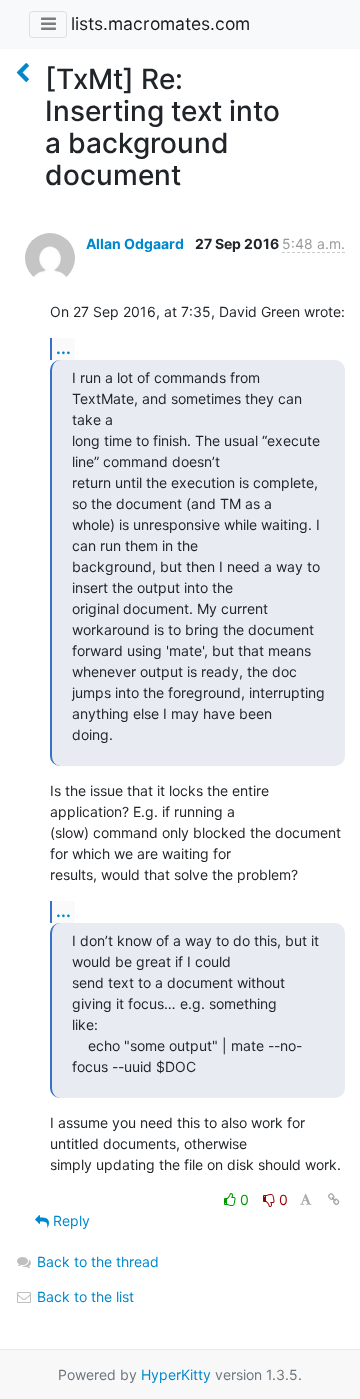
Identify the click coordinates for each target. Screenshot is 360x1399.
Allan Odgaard (135, 243)
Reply (69, 1220)
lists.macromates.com (160, 23)
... (63, 348)
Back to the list (83, 1296)
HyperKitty (176, 1374)
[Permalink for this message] (334, 1199)
